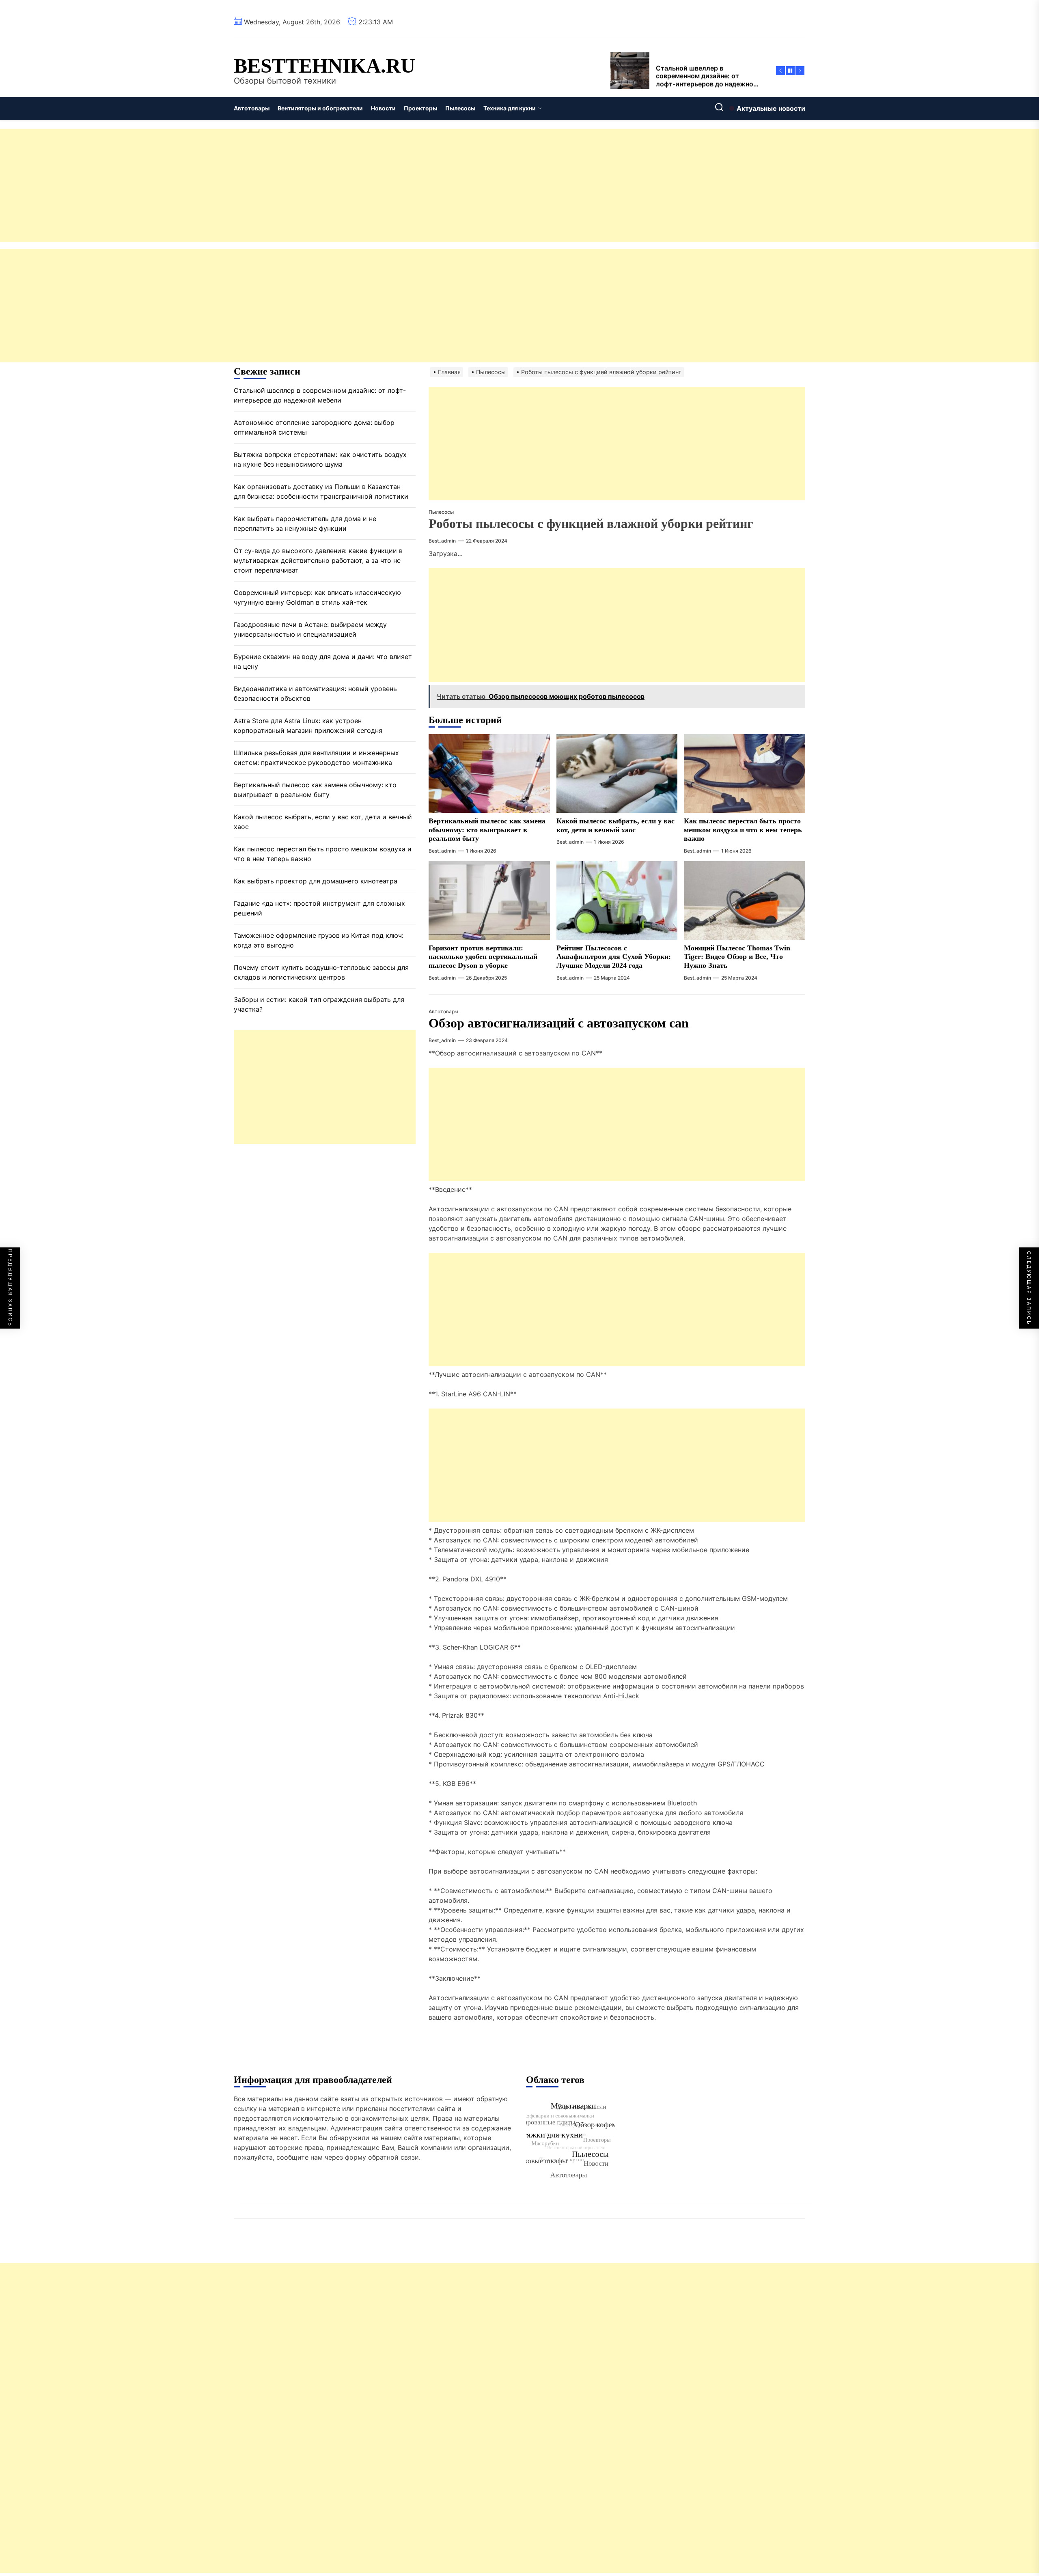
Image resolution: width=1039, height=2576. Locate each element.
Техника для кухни (510, 108)
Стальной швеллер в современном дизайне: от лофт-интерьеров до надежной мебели (320, 395)
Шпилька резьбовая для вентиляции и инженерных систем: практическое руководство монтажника (316, 758)
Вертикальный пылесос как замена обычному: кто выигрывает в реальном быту (487, 830)
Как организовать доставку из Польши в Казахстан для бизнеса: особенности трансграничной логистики (321, 491)
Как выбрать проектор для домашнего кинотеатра (316, 881)
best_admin (442, 541)
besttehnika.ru (324, 66)
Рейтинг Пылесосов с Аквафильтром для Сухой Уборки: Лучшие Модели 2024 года (614, 957)
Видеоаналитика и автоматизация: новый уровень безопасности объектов (315, 694)
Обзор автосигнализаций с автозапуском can (559, 1023)
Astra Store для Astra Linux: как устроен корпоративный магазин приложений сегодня (308, 726)
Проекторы (420, 108)
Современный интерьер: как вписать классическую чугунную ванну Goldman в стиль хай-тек (317, 597)
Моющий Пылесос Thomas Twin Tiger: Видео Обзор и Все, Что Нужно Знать (737, 957)
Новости (383, 108)
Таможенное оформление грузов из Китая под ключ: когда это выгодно (319, 940)
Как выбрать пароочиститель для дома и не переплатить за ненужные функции (305, 523)
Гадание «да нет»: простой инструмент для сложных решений (319, 908)
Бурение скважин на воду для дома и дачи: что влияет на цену (323, 661)
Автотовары (252, 108)
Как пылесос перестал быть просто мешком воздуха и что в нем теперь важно (743, 830)
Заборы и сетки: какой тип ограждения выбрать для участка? (319, 1004)
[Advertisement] (244, 185)
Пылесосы (460, 108)
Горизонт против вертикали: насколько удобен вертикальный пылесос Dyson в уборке (483, 957)
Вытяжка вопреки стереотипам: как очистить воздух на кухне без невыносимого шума (320, 459)
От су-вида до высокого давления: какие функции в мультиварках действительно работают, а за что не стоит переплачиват (318, 560)
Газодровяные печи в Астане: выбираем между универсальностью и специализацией (310, 629)
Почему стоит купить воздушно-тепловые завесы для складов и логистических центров (321, 972)
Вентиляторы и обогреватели (320, 108)
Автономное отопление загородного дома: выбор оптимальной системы (314, 427)
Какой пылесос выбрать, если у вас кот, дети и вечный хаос (323, 822)
